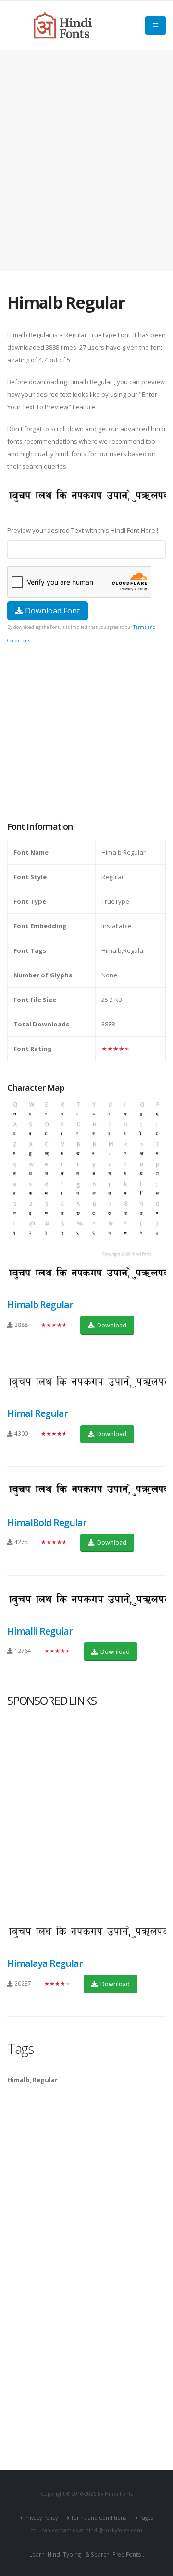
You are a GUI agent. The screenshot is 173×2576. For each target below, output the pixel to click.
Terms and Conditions (99, 2518)
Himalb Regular (40, 1305)
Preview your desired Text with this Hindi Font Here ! (83, 530)
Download (111, 1325)
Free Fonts (127, 2554)
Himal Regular (37, 1413)
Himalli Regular (40, 1631)
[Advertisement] (86, 161)
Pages (146, 2518)
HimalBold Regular (47, 1522)
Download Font (51, 611)
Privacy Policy (41, 2518)
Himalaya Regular (45, 1963)
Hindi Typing (64, 2554)
